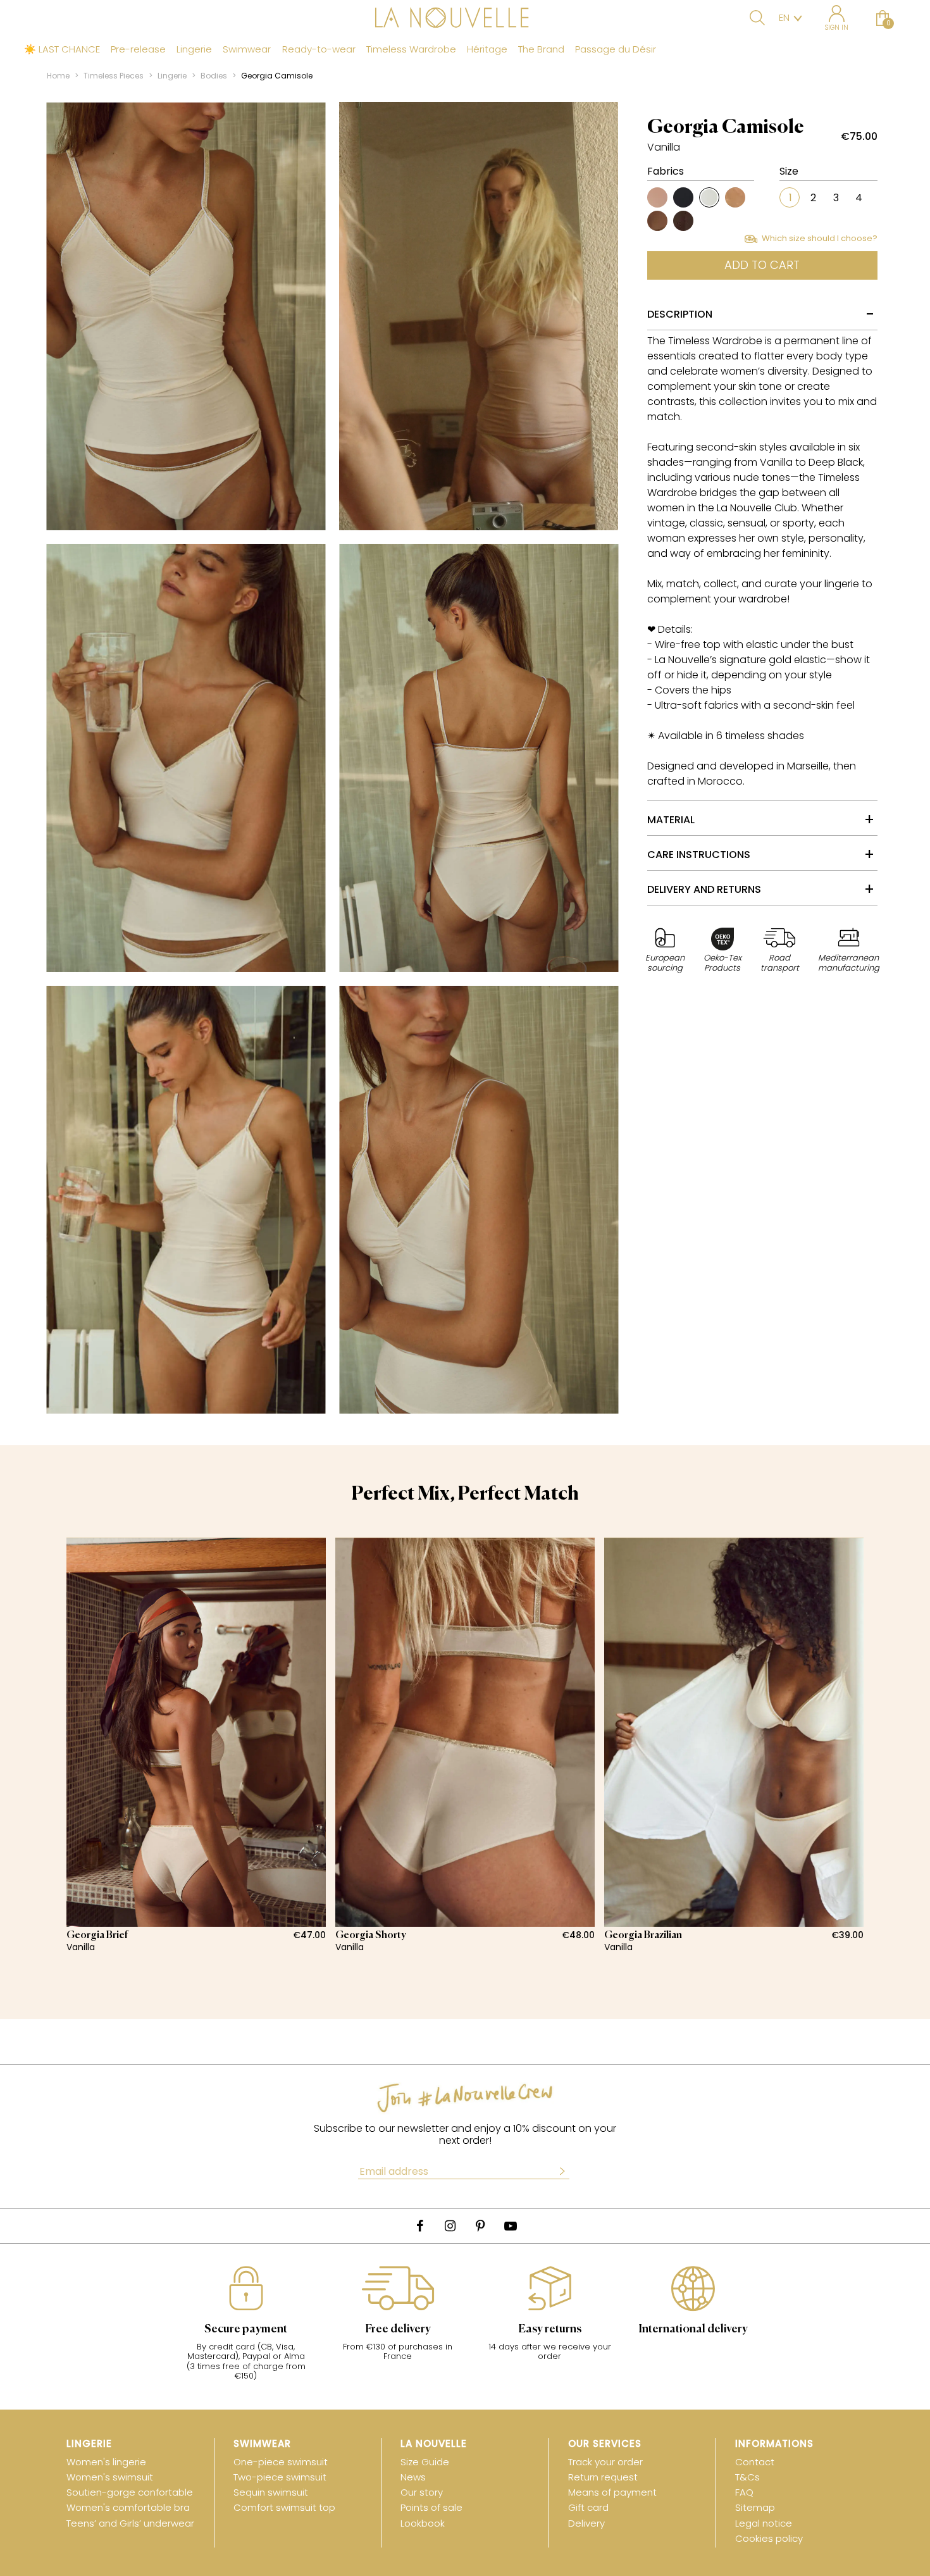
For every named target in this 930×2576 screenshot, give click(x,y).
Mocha (657, 221)
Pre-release (138, 49)
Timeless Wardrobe (411, 49)
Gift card (588, 2507)
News (413, 2477)
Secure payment (246, 2329)
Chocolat (683, 221)
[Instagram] (450, 2226)
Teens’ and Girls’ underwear (130, 2523)
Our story (422, 2492)
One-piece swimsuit (281, 2462)
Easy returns (550, 2329)
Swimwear (247, 49)
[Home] (465, 19)
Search (757, 18)
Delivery (586, 2523)
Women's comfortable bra (128, 2507)
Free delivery (398, 2329)
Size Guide (425, 2462)
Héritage (487, 49)
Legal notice (764, 2523)
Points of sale (431, 2507)
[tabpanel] (196, 1745)
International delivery (693, 2329)
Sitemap (755, 2507)
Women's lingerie (106, 2462)
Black (683, 197)
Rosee (657, 197)
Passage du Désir (616, 49)
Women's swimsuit (110, 2477)
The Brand (541, 49)
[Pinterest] (480, 2226)
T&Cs (747, 2477)
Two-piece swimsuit (280, 2477)
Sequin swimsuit (271, 2492)
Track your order (605, 2462)
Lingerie (194, 49)
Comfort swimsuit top (284, 2507)
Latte (735, 197)
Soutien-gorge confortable (130, 2492)
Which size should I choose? (820, 239)
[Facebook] (419, 2226)
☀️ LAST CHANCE (62, 49)
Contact (755, 2462)
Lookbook (423, 2523)
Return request (603, 2477)
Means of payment (612, 2492)
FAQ (744, 2492)
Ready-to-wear (319, 49)
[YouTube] (511, 2226)
